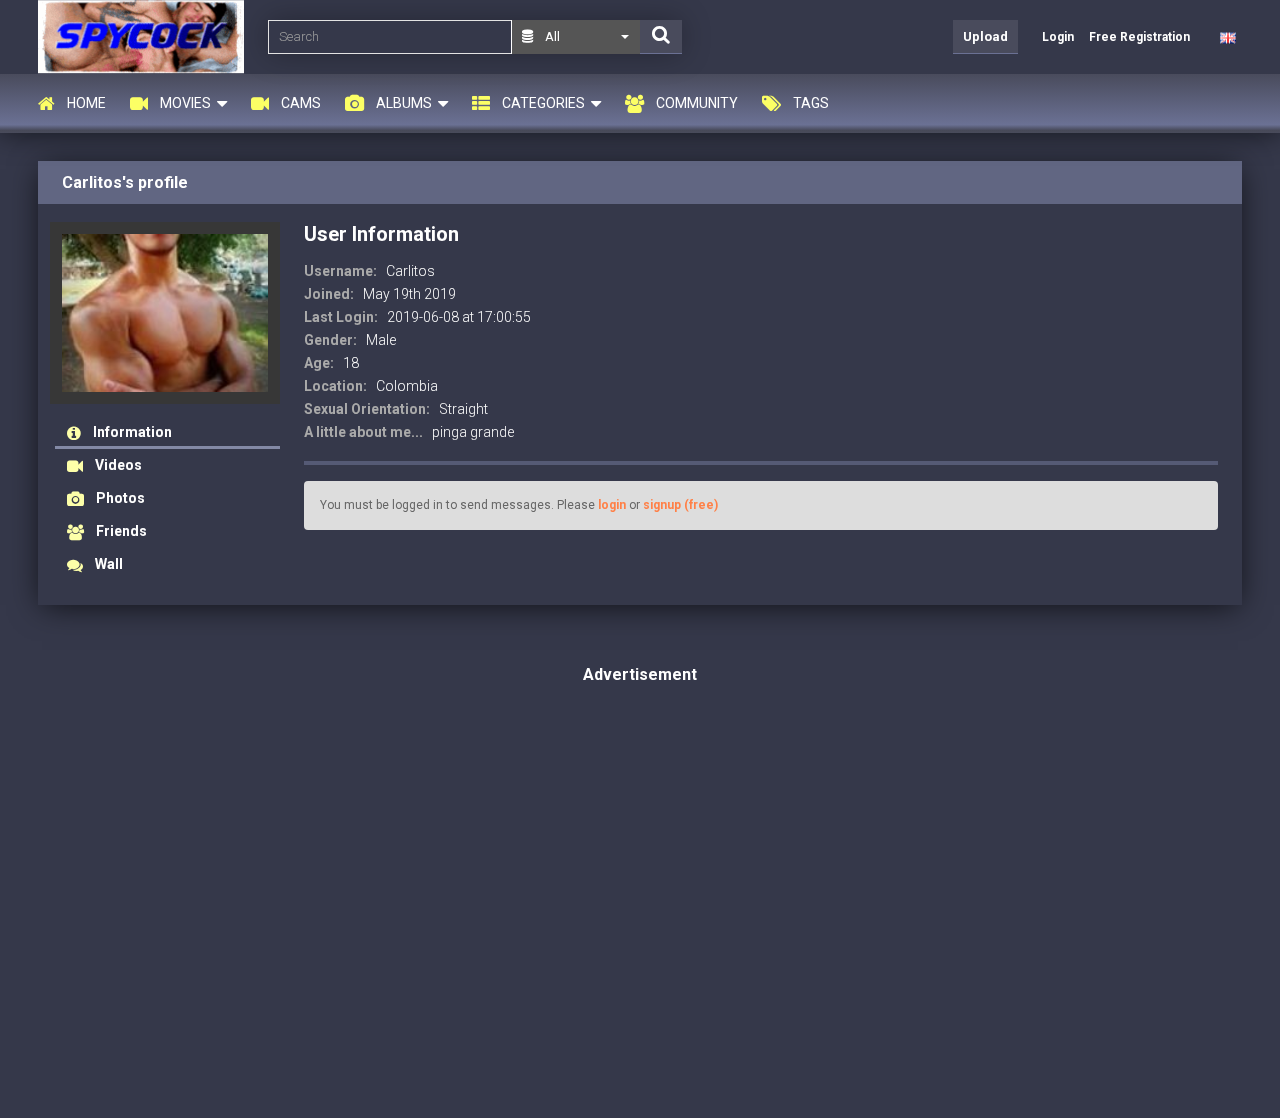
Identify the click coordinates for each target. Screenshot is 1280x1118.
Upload (985, 36)
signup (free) (680, 505)
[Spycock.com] (147, 36)
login (612, 505)
